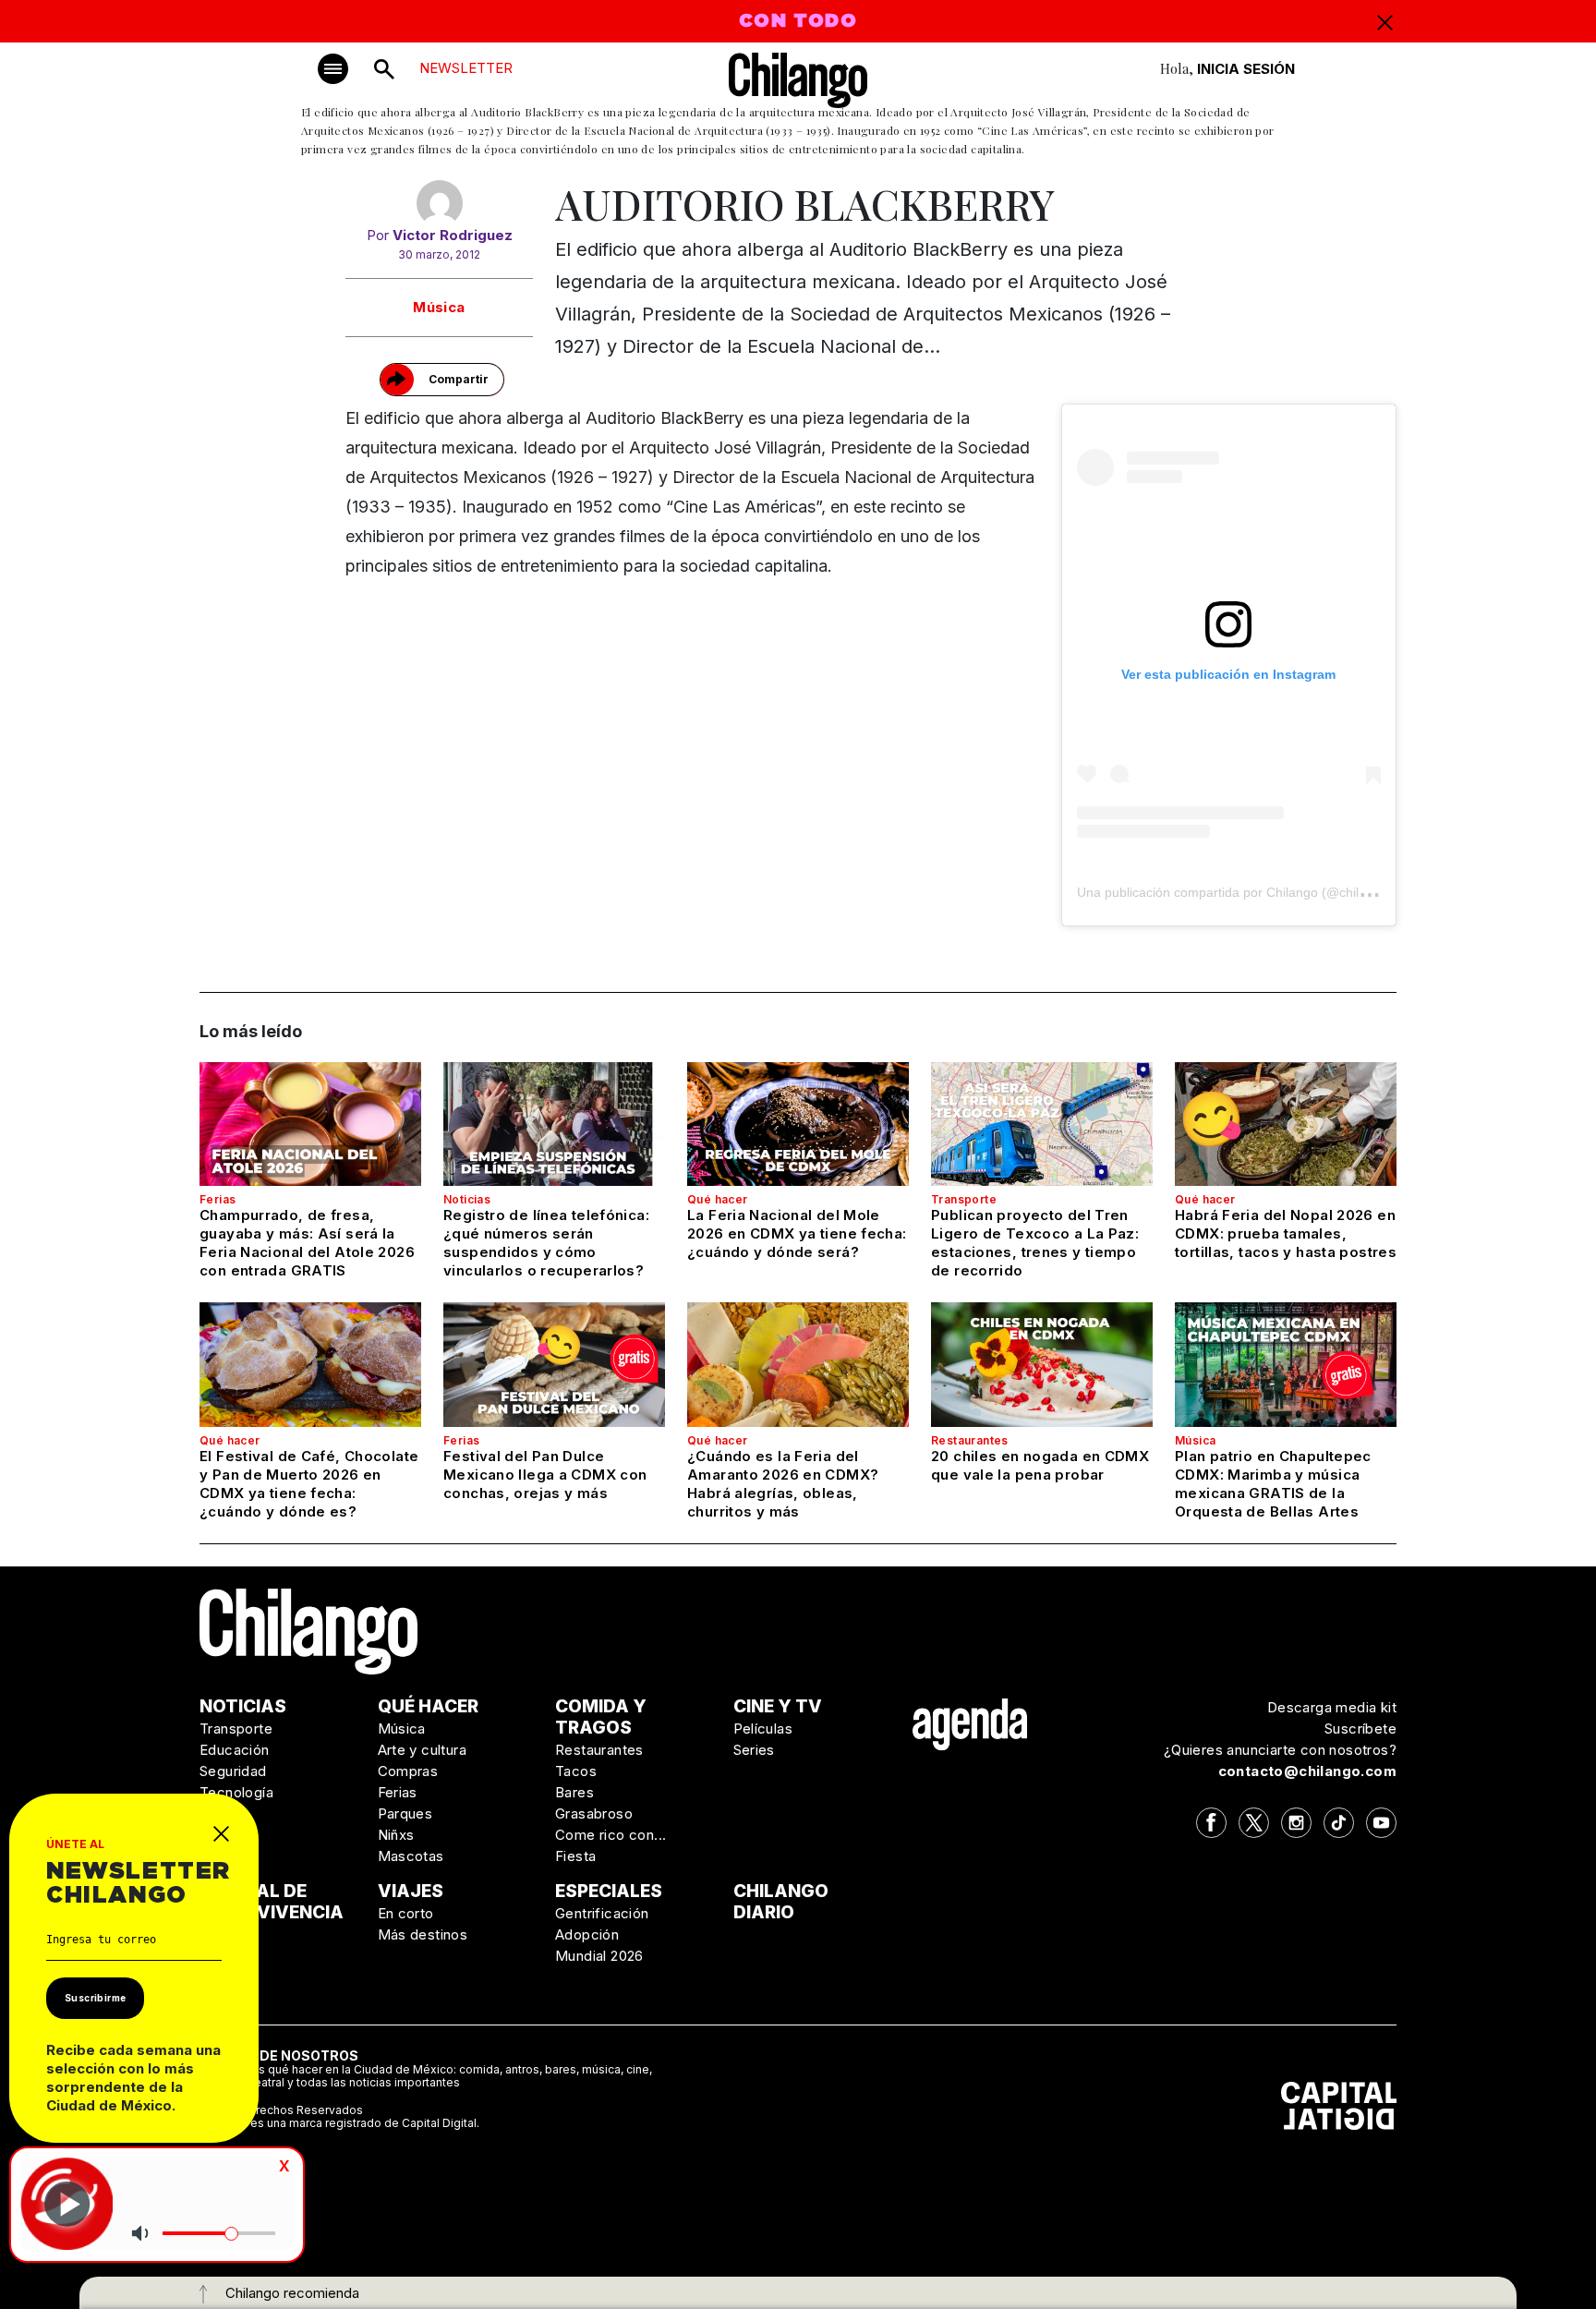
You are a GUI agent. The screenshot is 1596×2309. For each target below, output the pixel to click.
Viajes (411, 1891)
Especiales (609, 1891)
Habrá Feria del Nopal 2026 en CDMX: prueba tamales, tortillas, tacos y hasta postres (1286, 1233)
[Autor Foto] (439, 203)
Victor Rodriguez (453, 235)
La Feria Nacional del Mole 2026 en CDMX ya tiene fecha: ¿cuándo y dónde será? (797, 1233)
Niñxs (396, 1835)
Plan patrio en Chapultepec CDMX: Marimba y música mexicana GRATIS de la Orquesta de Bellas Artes (1273, 1484)
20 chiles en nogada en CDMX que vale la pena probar (1040, 1465)
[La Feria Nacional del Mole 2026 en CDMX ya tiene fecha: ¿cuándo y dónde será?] (798, 1124)
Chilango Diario (781, 1902)
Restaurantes (970, 1440)
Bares (574, 1792)
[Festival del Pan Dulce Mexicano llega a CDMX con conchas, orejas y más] (554, 1364)
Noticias (467, 1199)
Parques (405, 1813)
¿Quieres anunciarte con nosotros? (1280, 1750)
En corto (406, 1913)
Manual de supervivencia (272, 1902)
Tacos (576, 1771)
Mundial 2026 (599, 1956)
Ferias (218, 1199)
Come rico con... (611, 1835)
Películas (763, 1729)
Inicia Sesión (1246, 69)
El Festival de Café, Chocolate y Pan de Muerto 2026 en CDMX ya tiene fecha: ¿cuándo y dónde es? (309, 1484)
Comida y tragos (601, 1717)
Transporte (964, 1199)
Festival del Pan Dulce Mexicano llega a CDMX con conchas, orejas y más (545, 1475)
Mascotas (411, 1856)
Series (754, 1750)
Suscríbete (1360, 1729)
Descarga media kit (1332, 1707)
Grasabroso (594, 1813)
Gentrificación (602, 1913)
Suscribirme (95, 1998)
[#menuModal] (333, 69)
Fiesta (575, 1856)
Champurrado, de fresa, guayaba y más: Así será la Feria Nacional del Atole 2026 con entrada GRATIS (307, 1243)
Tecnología (236, 1792)
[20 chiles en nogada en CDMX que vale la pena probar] (1042, 1364)
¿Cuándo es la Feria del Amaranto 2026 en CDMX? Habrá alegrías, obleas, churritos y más (783, 1484)
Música (439, 307)
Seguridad (233, 1771)
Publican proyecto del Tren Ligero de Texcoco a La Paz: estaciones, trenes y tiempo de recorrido (1035, 1243)
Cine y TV (778, 1706)
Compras (408, 1771)
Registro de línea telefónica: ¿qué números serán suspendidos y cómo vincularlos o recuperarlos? (546, 1243)
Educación (235, 1750)
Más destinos (423, 1934)
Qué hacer (718, 1199)
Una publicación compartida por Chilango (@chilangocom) (1247, 892)
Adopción (587, 1934)
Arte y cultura (423, 1750)
